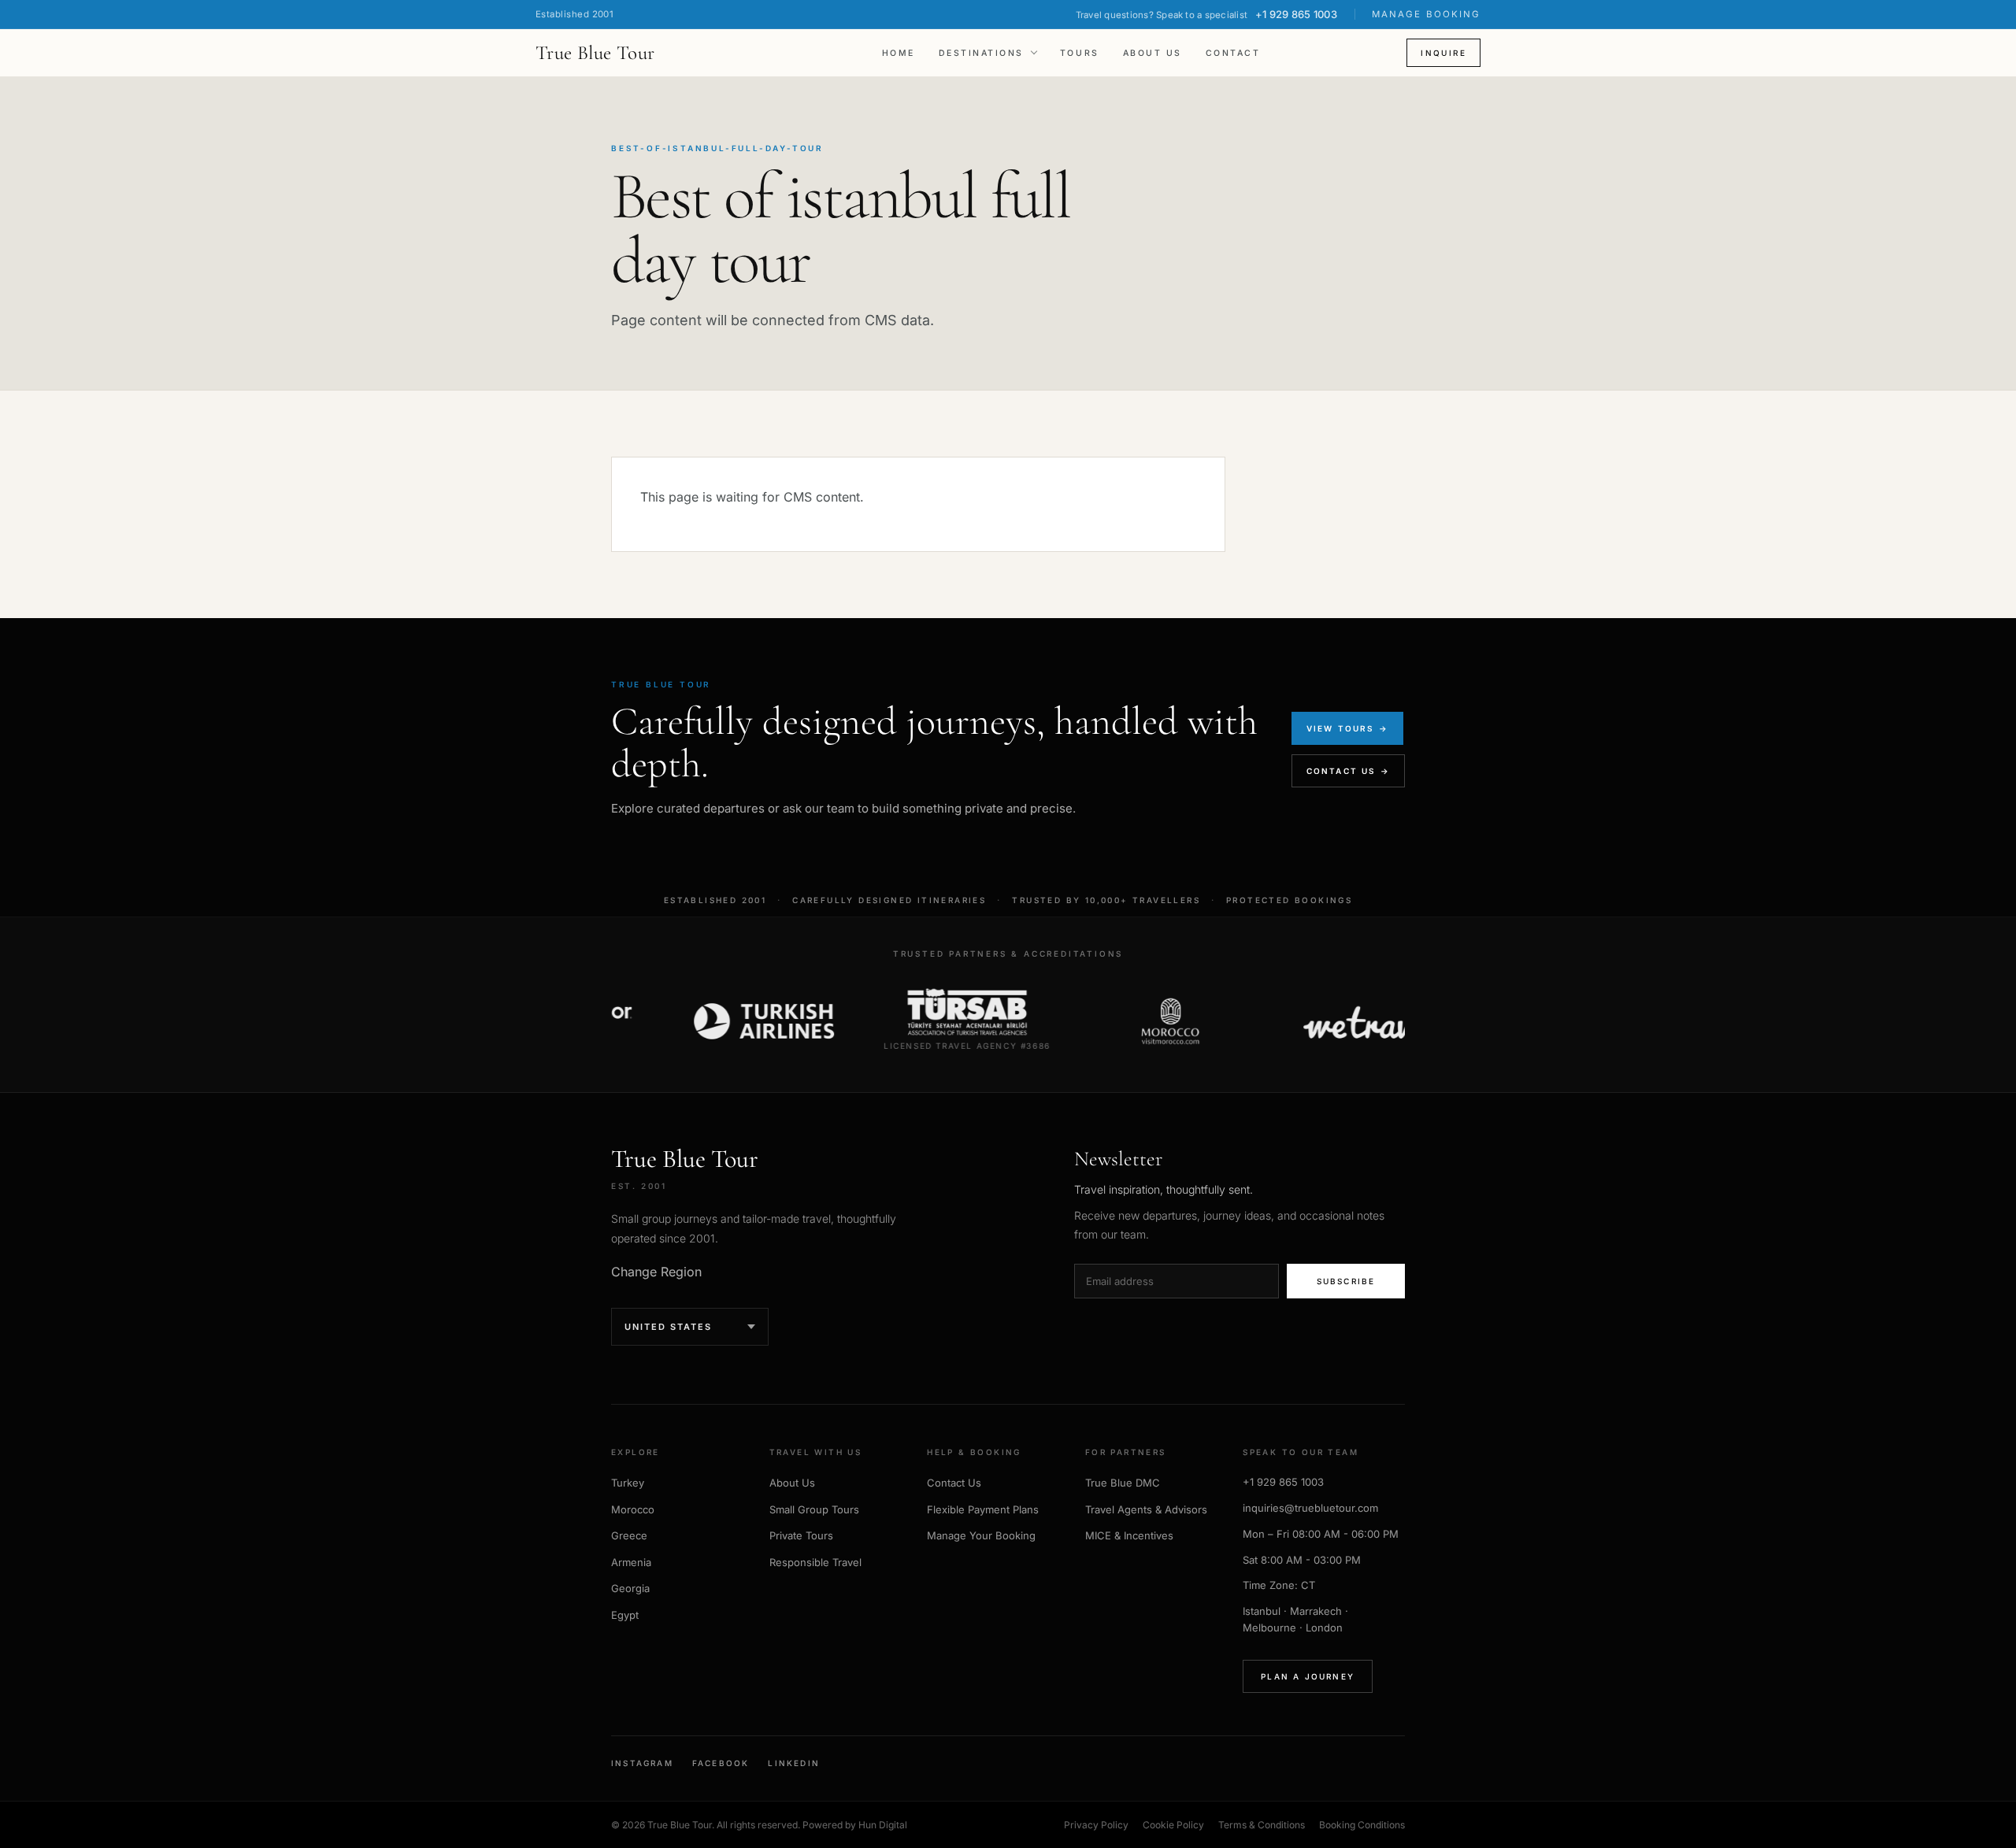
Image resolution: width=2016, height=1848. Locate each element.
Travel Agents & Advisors (1146, 1509)
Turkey (628, 1483)
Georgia (630, 1588)
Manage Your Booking (981, 1535)
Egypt (625, 1615)
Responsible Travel (815, 1562)
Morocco (633, 1509)
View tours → (1347, 728)
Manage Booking (1426, 14)
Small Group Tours (814, 1509)
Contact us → (1348, 771)
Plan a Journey (1308, 1676)
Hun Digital (883, 1825)
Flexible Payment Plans (983, 1509)
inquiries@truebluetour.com (1310, 1508)
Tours (1080, 53)
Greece (629, 1535)
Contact (1233, 53)
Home (899, 53)
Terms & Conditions (1262, 1825)
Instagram (642, 1763)
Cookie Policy (1173, 1825)
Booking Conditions (1362, 1825)
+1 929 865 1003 (1283, 1482)
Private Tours (801, 1535)
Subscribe (1346, 1281)
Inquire (1443, 53)
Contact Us (954, 1483)
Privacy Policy (1096, 1825)
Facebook (721, 1763)
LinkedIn (794, 1763)
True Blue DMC (1123, 1483)
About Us (1153, 53)
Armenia (631, 1562)
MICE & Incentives (1129, 1535)
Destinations (981, 53)
